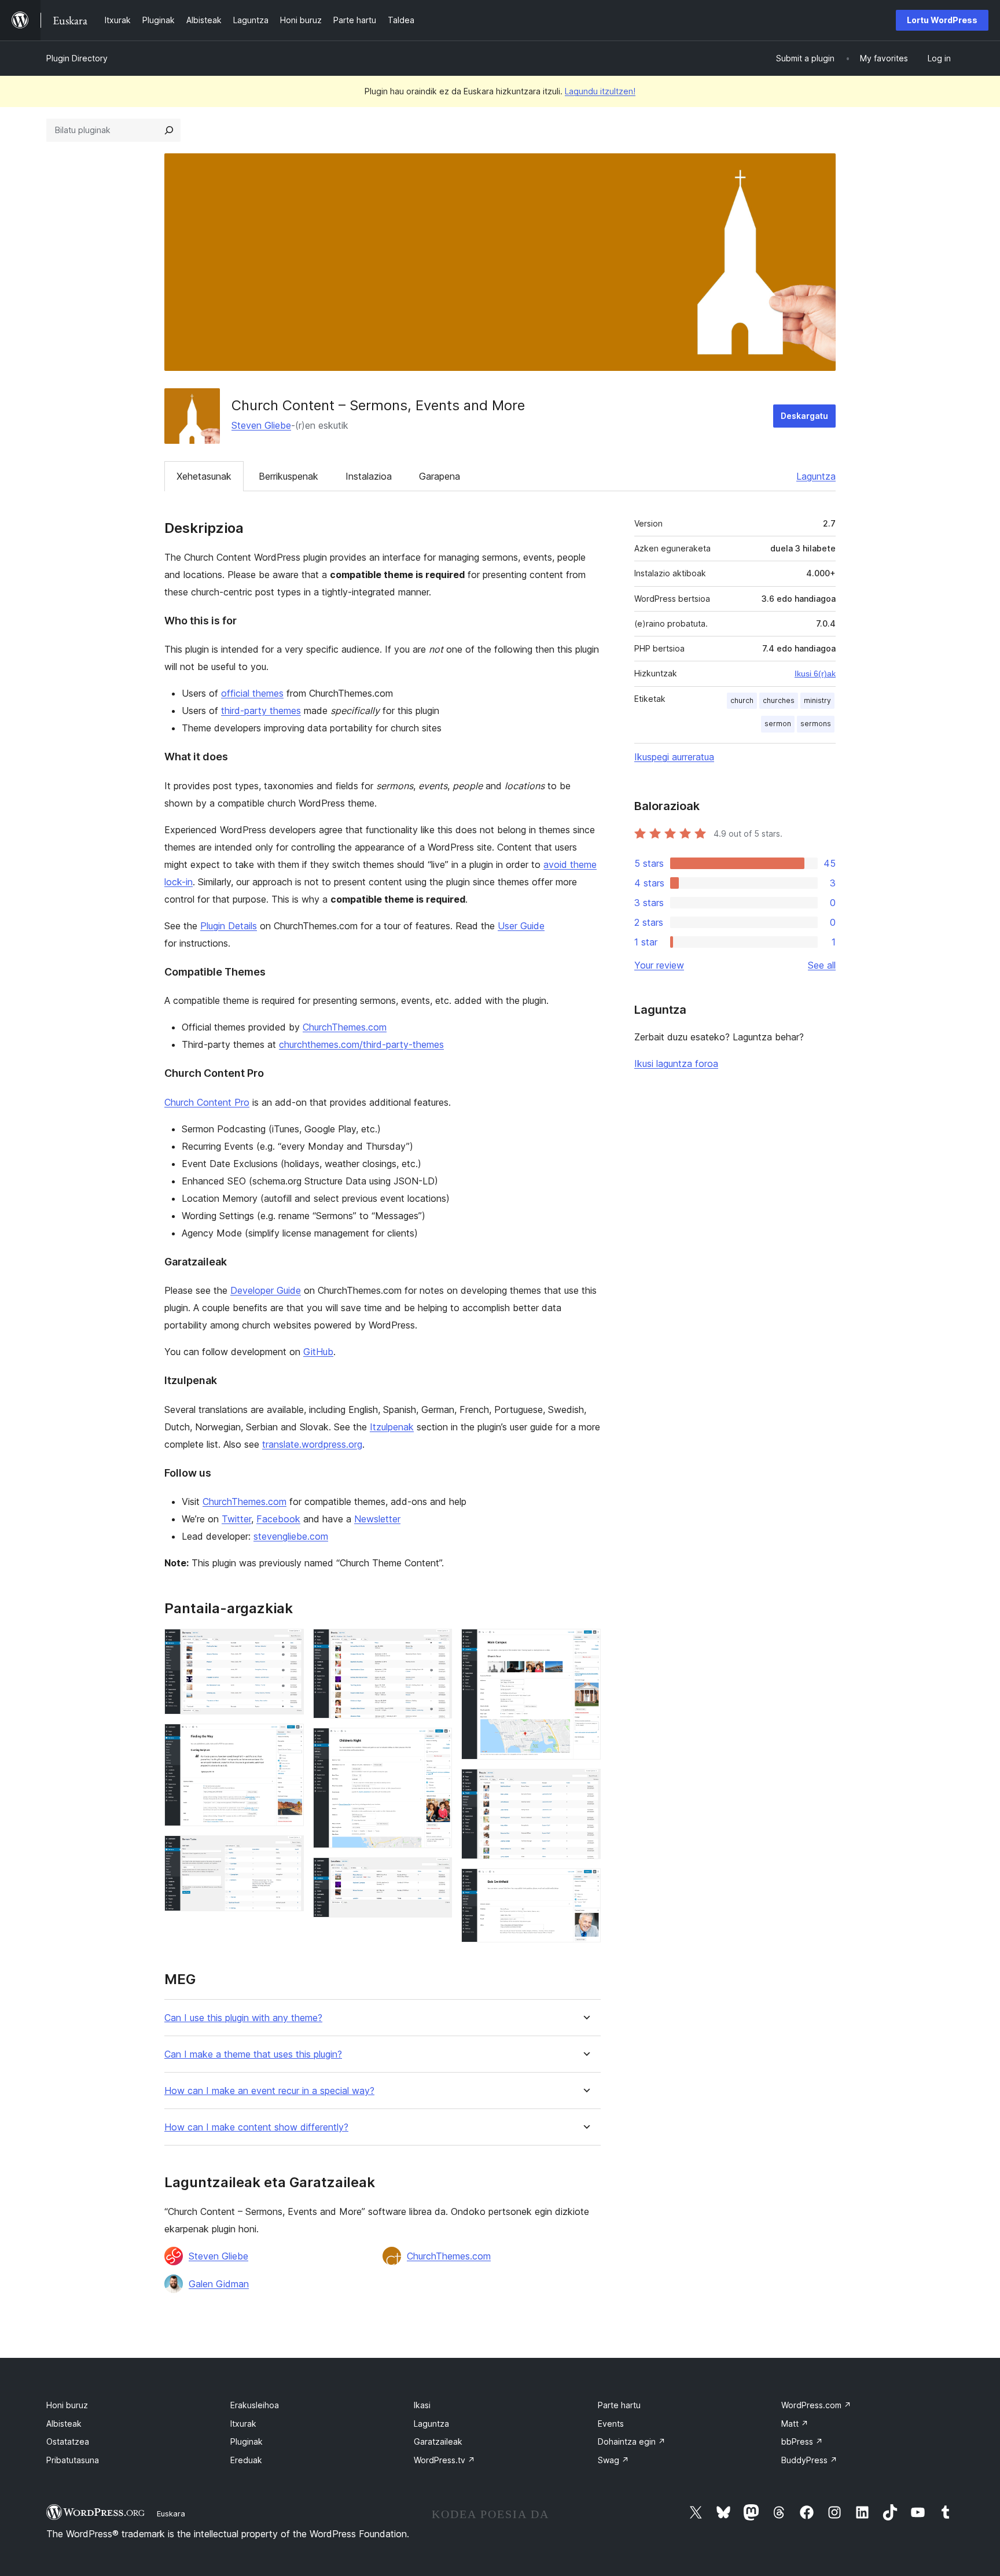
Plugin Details (229, 926)
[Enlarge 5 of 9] (436, 1743)
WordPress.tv (444, 2460)
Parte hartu (619, 2405)
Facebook (278, 1519)
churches (779, 700)
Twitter (236, 1519)
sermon (778, 724)
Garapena (440, 476)
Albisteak (64, 2424)
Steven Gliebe (261, 425)
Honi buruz (67, 2405)
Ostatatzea (68, 2441)
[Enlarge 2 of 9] (288, 1739)
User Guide (521, 926)
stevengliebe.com (291, 1536)
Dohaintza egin (632, 2441)
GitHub (318, 1352)
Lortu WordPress (942, 20)
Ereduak (246, 2460)
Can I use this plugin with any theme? (243, 2018)
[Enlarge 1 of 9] (288, 1644)
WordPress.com (816, 2405)
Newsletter (377, 1519)
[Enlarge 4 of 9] (436, 1644)
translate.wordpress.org (312, 1444)
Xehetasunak (204, 476)
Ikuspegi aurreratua (674, 757)
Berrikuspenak (288, 476)
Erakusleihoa (255, 2405)
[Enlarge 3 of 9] (288, 1851)
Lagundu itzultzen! (600, 91)
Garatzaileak (438, 2441)
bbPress (802, 2441)
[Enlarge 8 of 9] (585, 1784)
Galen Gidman (219, 2284)
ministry (817, 700)
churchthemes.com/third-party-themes (361, 1044)
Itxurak (243, 2424)
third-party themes (261, 711)
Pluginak (247, 2441)
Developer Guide (266, 1290)
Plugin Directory (77, 58)
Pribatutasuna (73, 2460)
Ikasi (422, 2405)
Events (611, 2424)
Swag (613, 2460)
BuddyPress (809, 2460)
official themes (252, 693)
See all (822, 965)
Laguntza (816, 476)
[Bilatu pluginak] (169, 130)
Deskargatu (804, 416)
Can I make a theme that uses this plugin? (253, 2054)
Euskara (171, 2514)
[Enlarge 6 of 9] (436, 1873)
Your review (659, 965)
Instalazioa (369, 476)
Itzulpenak (392, 1427)
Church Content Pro (207, 1102)
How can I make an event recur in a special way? (269, 2091)
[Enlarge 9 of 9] (585, 1884)
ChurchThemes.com (345, 1027)
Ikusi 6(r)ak (815, 674)
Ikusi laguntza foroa (676, 1063)
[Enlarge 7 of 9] (585, 1644)
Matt (795, 2424)
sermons (816, 724)
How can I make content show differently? (256, 2127)
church (742, 700)
